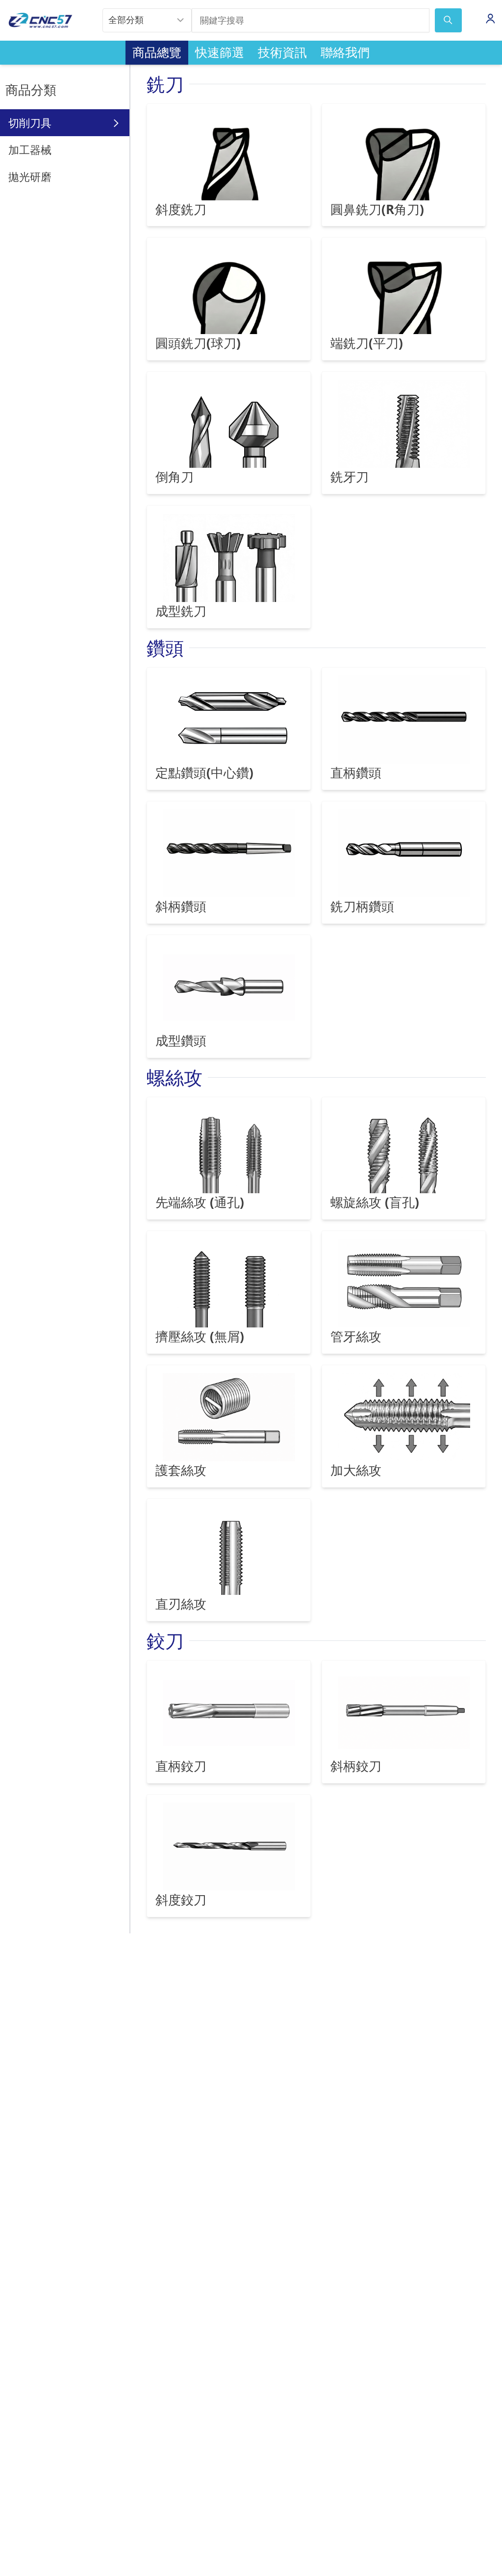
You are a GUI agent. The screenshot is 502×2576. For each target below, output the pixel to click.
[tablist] (251, 53)
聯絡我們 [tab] (345, 52)
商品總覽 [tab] (157, 52)
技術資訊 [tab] (282, 52)
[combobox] (147, 21)
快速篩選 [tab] (220, 52)
